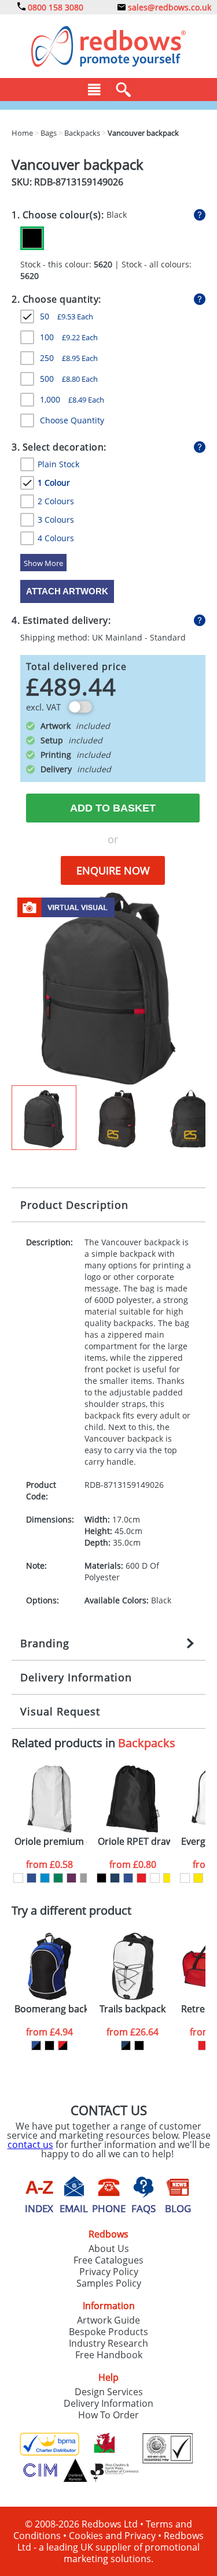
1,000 (72, 399)
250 (69, 358)
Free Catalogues (108, 2260)
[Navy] (115, 1878)
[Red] (141, 1878)
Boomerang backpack (51, 2009)
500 (69, 379)
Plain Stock (58, 464)
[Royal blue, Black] (36, 2045)
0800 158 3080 (54, 7)
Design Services (109, 2392)
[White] (18, 1878)
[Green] (58, 1878)
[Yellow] (168, 1878)
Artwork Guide (108, 2320)
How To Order (108, 2415)
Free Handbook (109, 2355)
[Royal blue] (32, 1878)
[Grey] (85, 1878)
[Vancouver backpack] (108, 988)
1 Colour (54, 483)
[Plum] (71, 1878)
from (49, 1864)
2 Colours (56, 501)
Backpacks (147, 1743)
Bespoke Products (108, 2332)
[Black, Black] (49, 2045)
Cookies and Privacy (112, 2536)
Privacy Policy (109, 2272)
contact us (30, 2145)
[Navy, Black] (126, 2045)
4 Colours (56, 538)
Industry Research (108, 2343)
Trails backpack (133, 2009)
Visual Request (60, 1711)
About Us (109, 2249)
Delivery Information (76, 1677)
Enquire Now (113, 870)
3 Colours (56, 520)
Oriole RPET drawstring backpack (134, 1842)
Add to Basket (113, 808)
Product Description (74, 1205)
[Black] (32, 238)
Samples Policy (109, 2283)
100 (69, 337)
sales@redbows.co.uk (168, 7)
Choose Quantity (72, 420)
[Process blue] (45, 1878)
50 (67, 316)
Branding (45, 1643)
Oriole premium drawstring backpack (51, 1842)
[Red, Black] (63, 2045)
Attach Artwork (67, 591)
